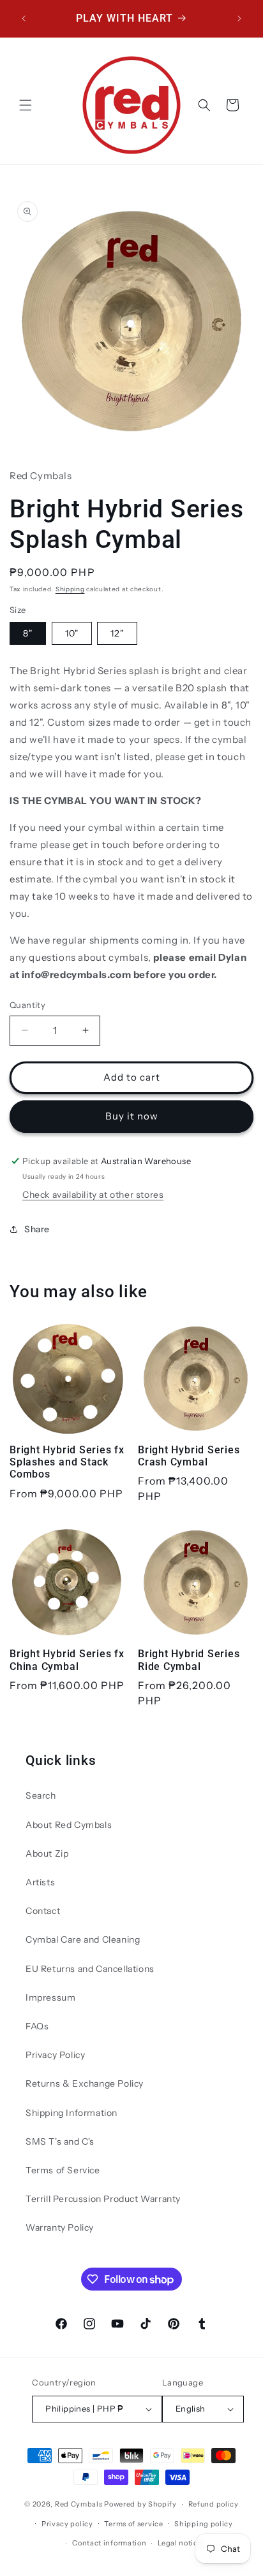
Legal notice (180, 2543)
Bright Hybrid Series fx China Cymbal (67, 1660)
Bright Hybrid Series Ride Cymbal (189, 1660)
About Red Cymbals (69, 1825)
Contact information (109, 2543)
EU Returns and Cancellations (90, 1969)
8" (28, 633)
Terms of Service (63, 2170)
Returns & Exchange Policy (85, 2083)
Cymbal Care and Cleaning (83, 1939)
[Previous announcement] (24, 18)
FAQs (37, 2026)
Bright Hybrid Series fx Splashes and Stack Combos (67, 1462)
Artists (40, 1882)
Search (41, 1795)
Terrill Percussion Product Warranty (103, 2199)
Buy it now (132, 1116)
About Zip (47, 1853)
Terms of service (133, 2524)
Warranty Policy (60, 2227)
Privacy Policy (55, 2055)
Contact (43, 1911)
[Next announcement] (239, 18)
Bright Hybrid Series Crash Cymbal (189, 1456)
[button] (26, 105)
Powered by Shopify (140, 2504)
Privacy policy (67, 2524)
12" (117, 633)
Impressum (50, 1997)
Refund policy (214, 2504)
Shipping (70, 589)
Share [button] (37, 1229)
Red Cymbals (79, 2504)
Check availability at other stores (93, 1195)
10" (72, 633)
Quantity (27, 1005)
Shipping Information (71, 2113)
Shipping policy (204, 2524)
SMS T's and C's (60, 2141)
